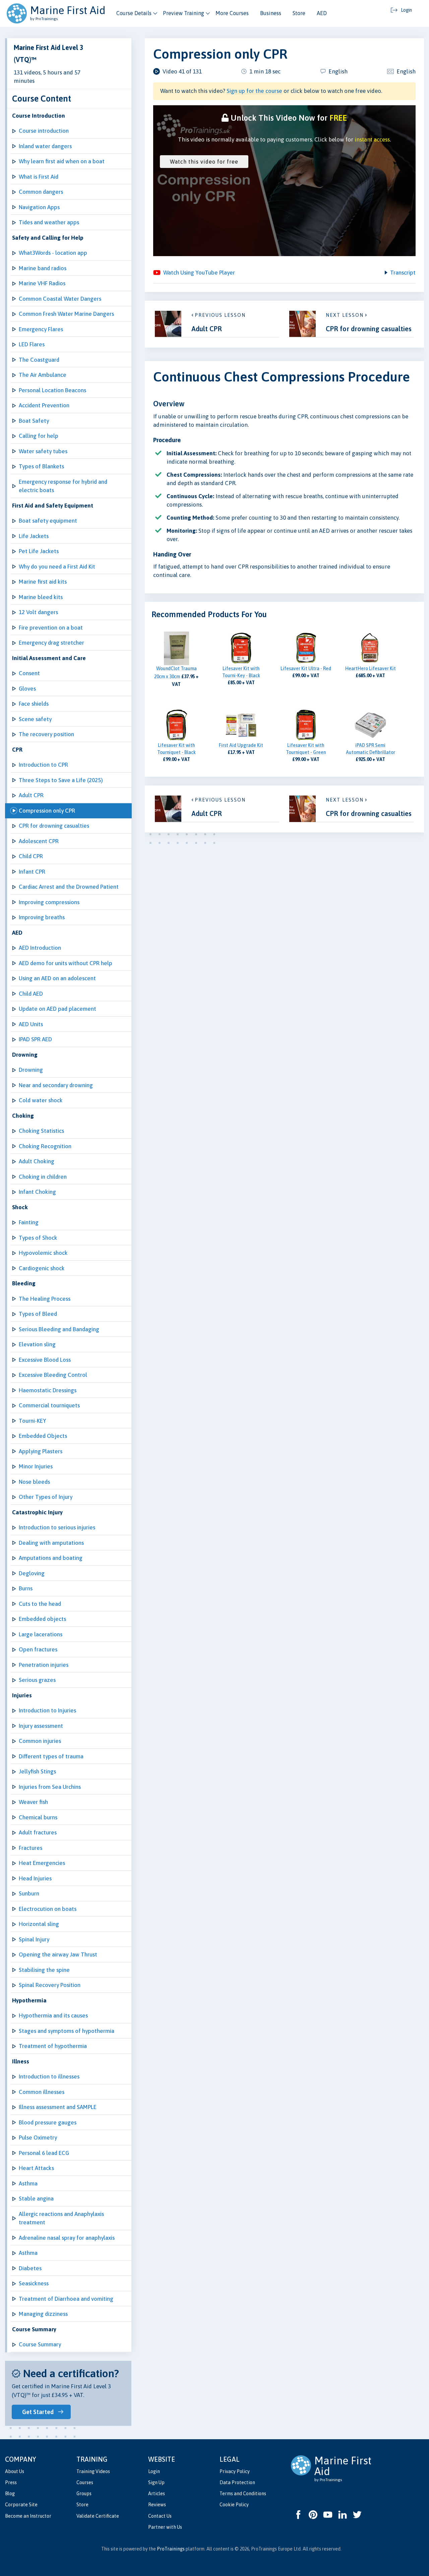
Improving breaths (42, 917)
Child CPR (31, 856)
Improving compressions (49, 902)
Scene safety (35, 719)
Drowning (31, 1070)
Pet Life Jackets (39, 551)
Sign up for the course (254, 91)
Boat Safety (34, 421)
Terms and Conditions (243, 2494)
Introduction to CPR (43, 765)
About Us (15, 2471)
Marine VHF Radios (42, 283)
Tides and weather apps (49, 222)
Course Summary (40, 2344)
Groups (84, 2494)
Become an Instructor (28, 2516)
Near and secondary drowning (56, 1085)
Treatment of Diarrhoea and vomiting (66, 2299)
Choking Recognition (45, 1146)
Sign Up (156, 2482)
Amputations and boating (51, 1558)
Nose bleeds (34, 1482)
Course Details (134, 13)
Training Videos (93, 2471)
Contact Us (160, 2516)
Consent (29, 673)
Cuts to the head (40, 1604)
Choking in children (43, 1177)
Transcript (403, 273)
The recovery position (46, 734)
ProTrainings (171, 2549)
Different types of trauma (51, 1756)
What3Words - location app (53, 253)
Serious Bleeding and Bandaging (59, 1329)
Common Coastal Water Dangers (60, 299)
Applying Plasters (41, 1451)
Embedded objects (42, 1619)
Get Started (38, 2412)
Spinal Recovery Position (50, 1985)
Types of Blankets (41, 466)
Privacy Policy (235, 2471)
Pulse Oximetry (38, 2138)
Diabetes (30, 2268)
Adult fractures (38, 1832)
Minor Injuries (36, 1466)
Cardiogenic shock (42, 1268)
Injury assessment (41, 1726)
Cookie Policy (234, 2505)
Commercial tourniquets (49, 1405)
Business (271, 13)
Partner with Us (165, 2527)
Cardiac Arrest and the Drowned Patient (69, 887)
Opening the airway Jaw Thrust (58, 1954)
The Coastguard (39, 360)
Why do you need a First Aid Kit (57, 567)
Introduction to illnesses (49, 2076)
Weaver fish (33, 1802)
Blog (10, 2494)
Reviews (157, 2505)
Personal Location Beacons (52, 390)
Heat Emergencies (42, 1863)
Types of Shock (38, 1238)
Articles (157, 2494)
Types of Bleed (38, 1314)
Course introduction (44, 131)
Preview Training (183, 13)
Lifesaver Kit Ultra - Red (306, 668)
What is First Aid (39, 177)
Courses (85, 2482)
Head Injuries (35, 1878)
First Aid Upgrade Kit (241, 745)
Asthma (28, 2183)
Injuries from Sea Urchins (50, 1787)
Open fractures (38, 1649)
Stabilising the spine (44, 1970)
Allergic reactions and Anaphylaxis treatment (61, 2218)
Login (154, 2471)
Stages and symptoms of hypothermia (67, 2031)
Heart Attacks (36, 2168)
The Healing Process (45, 1299)
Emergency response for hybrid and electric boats (63, 486)
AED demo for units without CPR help (66, 963)
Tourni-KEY (33, 1421)
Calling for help (39, 436)
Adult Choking (37, 1161)
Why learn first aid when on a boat (62, 161)
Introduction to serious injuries (57, 1527)
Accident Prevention (44, 405)
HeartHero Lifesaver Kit (371, 668)
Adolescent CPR (39, 841)
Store (299, 13)
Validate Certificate (98, 2516)
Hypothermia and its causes (53, 2015)
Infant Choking (37, 1192)
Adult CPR (31, 795)
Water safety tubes (43, 451)
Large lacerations (41, 1634)
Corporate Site (21, 2505)
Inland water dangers (45, 146)
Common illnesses (42, 2092)
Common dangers (41, 192)
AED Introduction (40, 948)
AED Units (31, 1024)
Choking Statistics (41, 1131)
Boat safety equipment (48, 521)
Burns (26, 1588)
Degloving (32, 1573)
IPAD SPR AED (35, 1039)
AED (322, 13)
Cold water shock (41, 1100)
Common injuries (40, 1741)
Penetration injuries (44, 1665)
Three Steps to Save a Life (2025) (61, 780)
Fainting (29, 1222)
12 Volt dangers (38, 612)
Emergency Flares (41, 329)
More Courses (232, 13)
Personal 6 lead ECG (44, 2153)
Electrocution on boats (48, 1909)
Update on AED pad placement (57, 1009)
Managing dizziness (43, 2314)
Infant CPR (32, 872)
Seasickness (34, 2283)
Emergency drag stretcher (51, 643)
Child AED (31, 994)
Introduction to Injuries (47, 1710)
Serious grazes (37, 1680)
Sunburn (29, 1893)
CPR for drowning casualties (54, 826)
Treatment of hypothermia (53, 2046)
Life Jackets (34, 536)
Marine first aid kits (43, 582)
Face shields (34, 704)
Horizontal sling (39, 1924)
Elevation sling (37, 1344)
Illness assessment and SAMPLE (58, 2107)
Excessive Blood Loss (45, 1360)
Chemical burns (38, 1817)
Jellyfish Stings (37, 1771)
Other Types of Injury (46, 1497)
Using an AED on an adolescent (57, 978)
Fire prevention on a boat (51, 628)
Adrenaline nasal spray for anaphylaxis (67, 2238)
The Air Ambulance (43, 375)
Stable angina (36, 2199)
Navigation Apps (39, 207)
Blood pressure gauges (48, 2122)
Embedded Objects (43, 1436)
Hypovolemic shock (43, 1253)
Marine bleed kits (41, 597)
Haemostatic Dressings (48, 1390)
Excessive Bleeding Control (53, 1375)
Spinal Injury (34, 1939)
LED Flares (32, 344)
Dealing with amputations (51, 1543)
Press (11, 2482)
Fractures (30, 1848)
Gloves (27, 689)
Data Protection (237, 2482)
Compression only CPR (47, 811)
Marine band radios (43, 268)
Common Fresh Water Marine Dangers (66, 314)
